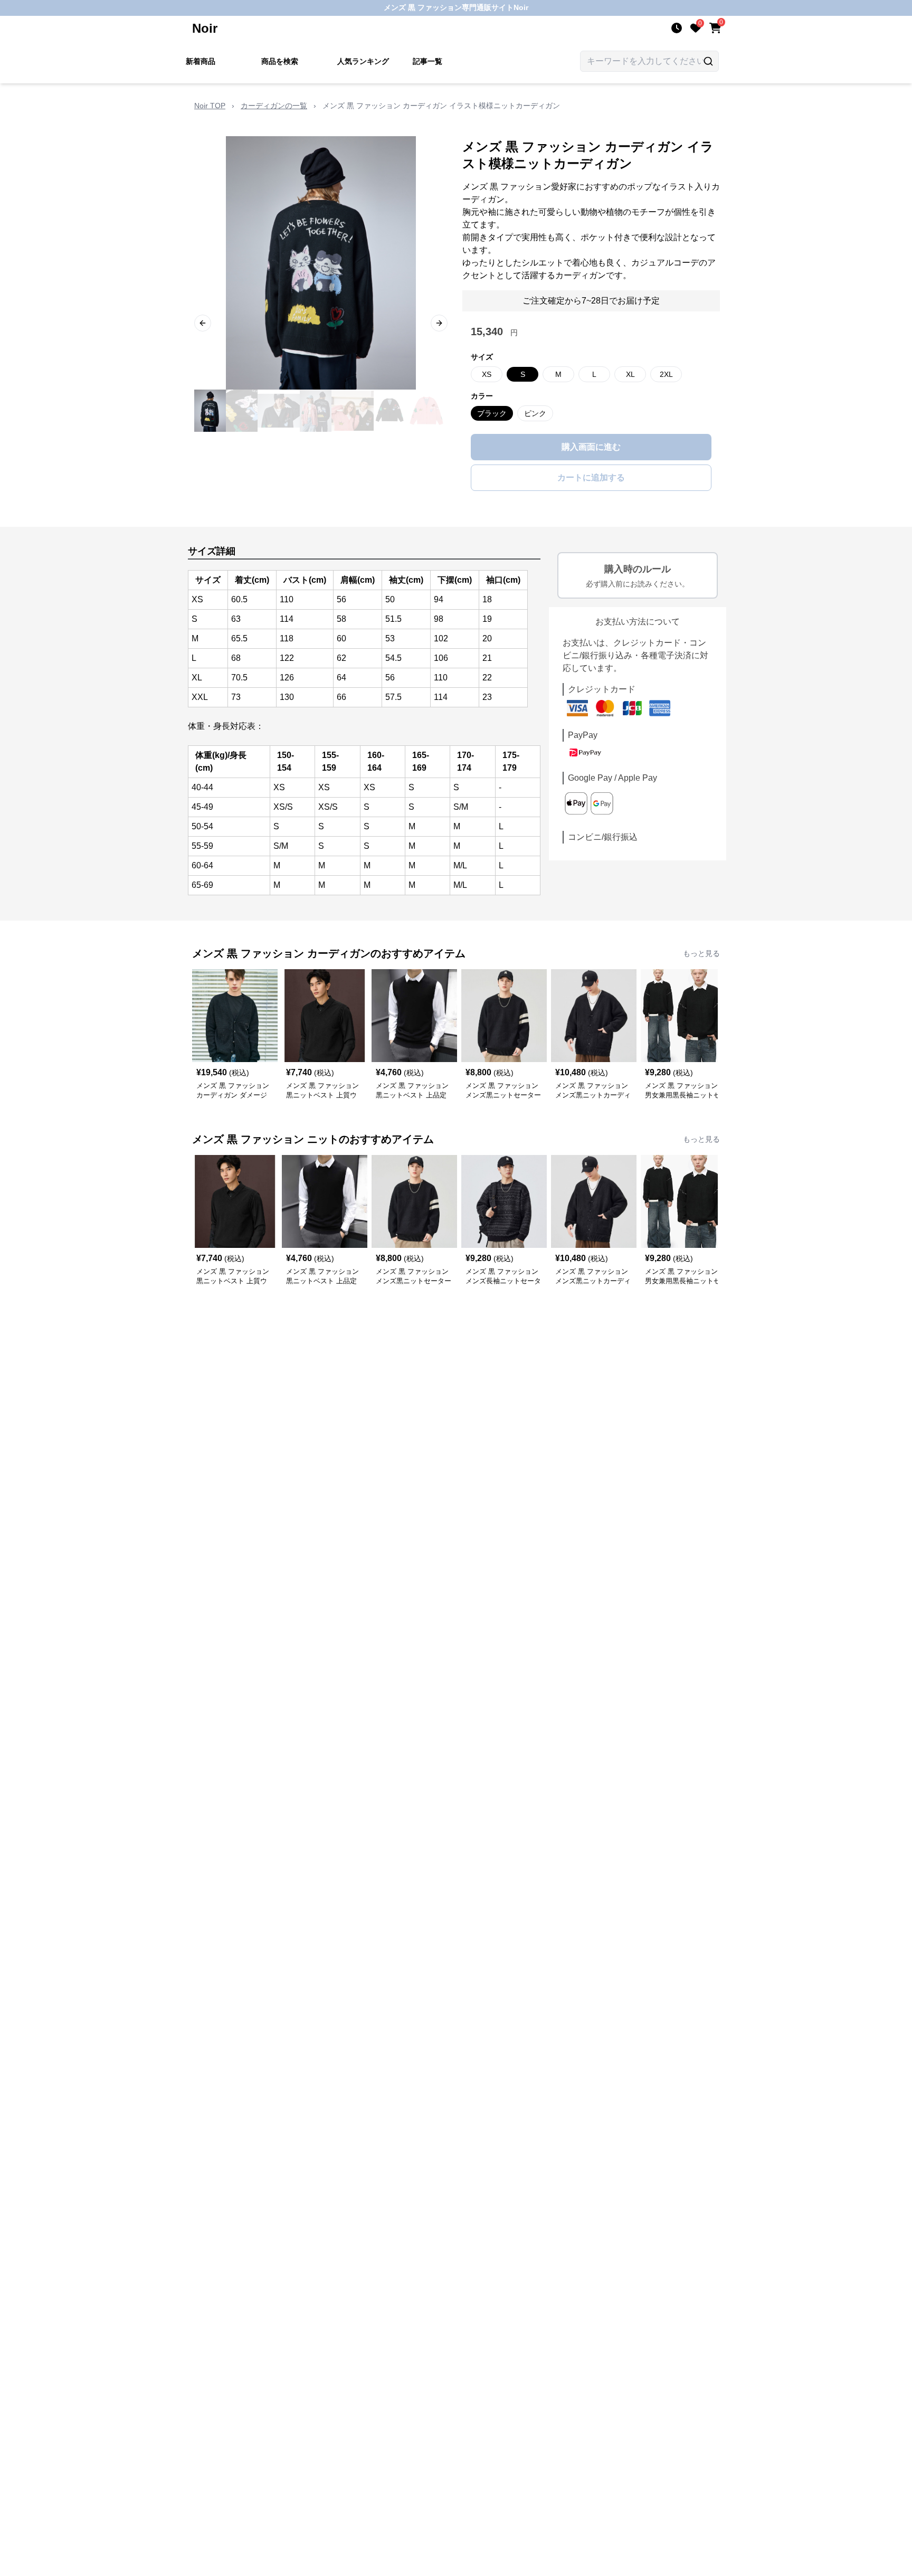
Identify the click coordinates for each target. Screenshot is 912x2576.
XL (630, 374)
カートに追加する (591, 477)
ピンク (535, 413)
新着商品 (201, 61)
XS (487, 374)
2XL (666, 374)
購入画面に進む (591, 447)
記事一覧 (427, 61)
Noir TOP (210, 106)
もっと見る (701, 953)
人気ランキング (363, 61)
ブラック (492, 413)
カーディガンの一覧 (274, 106)
